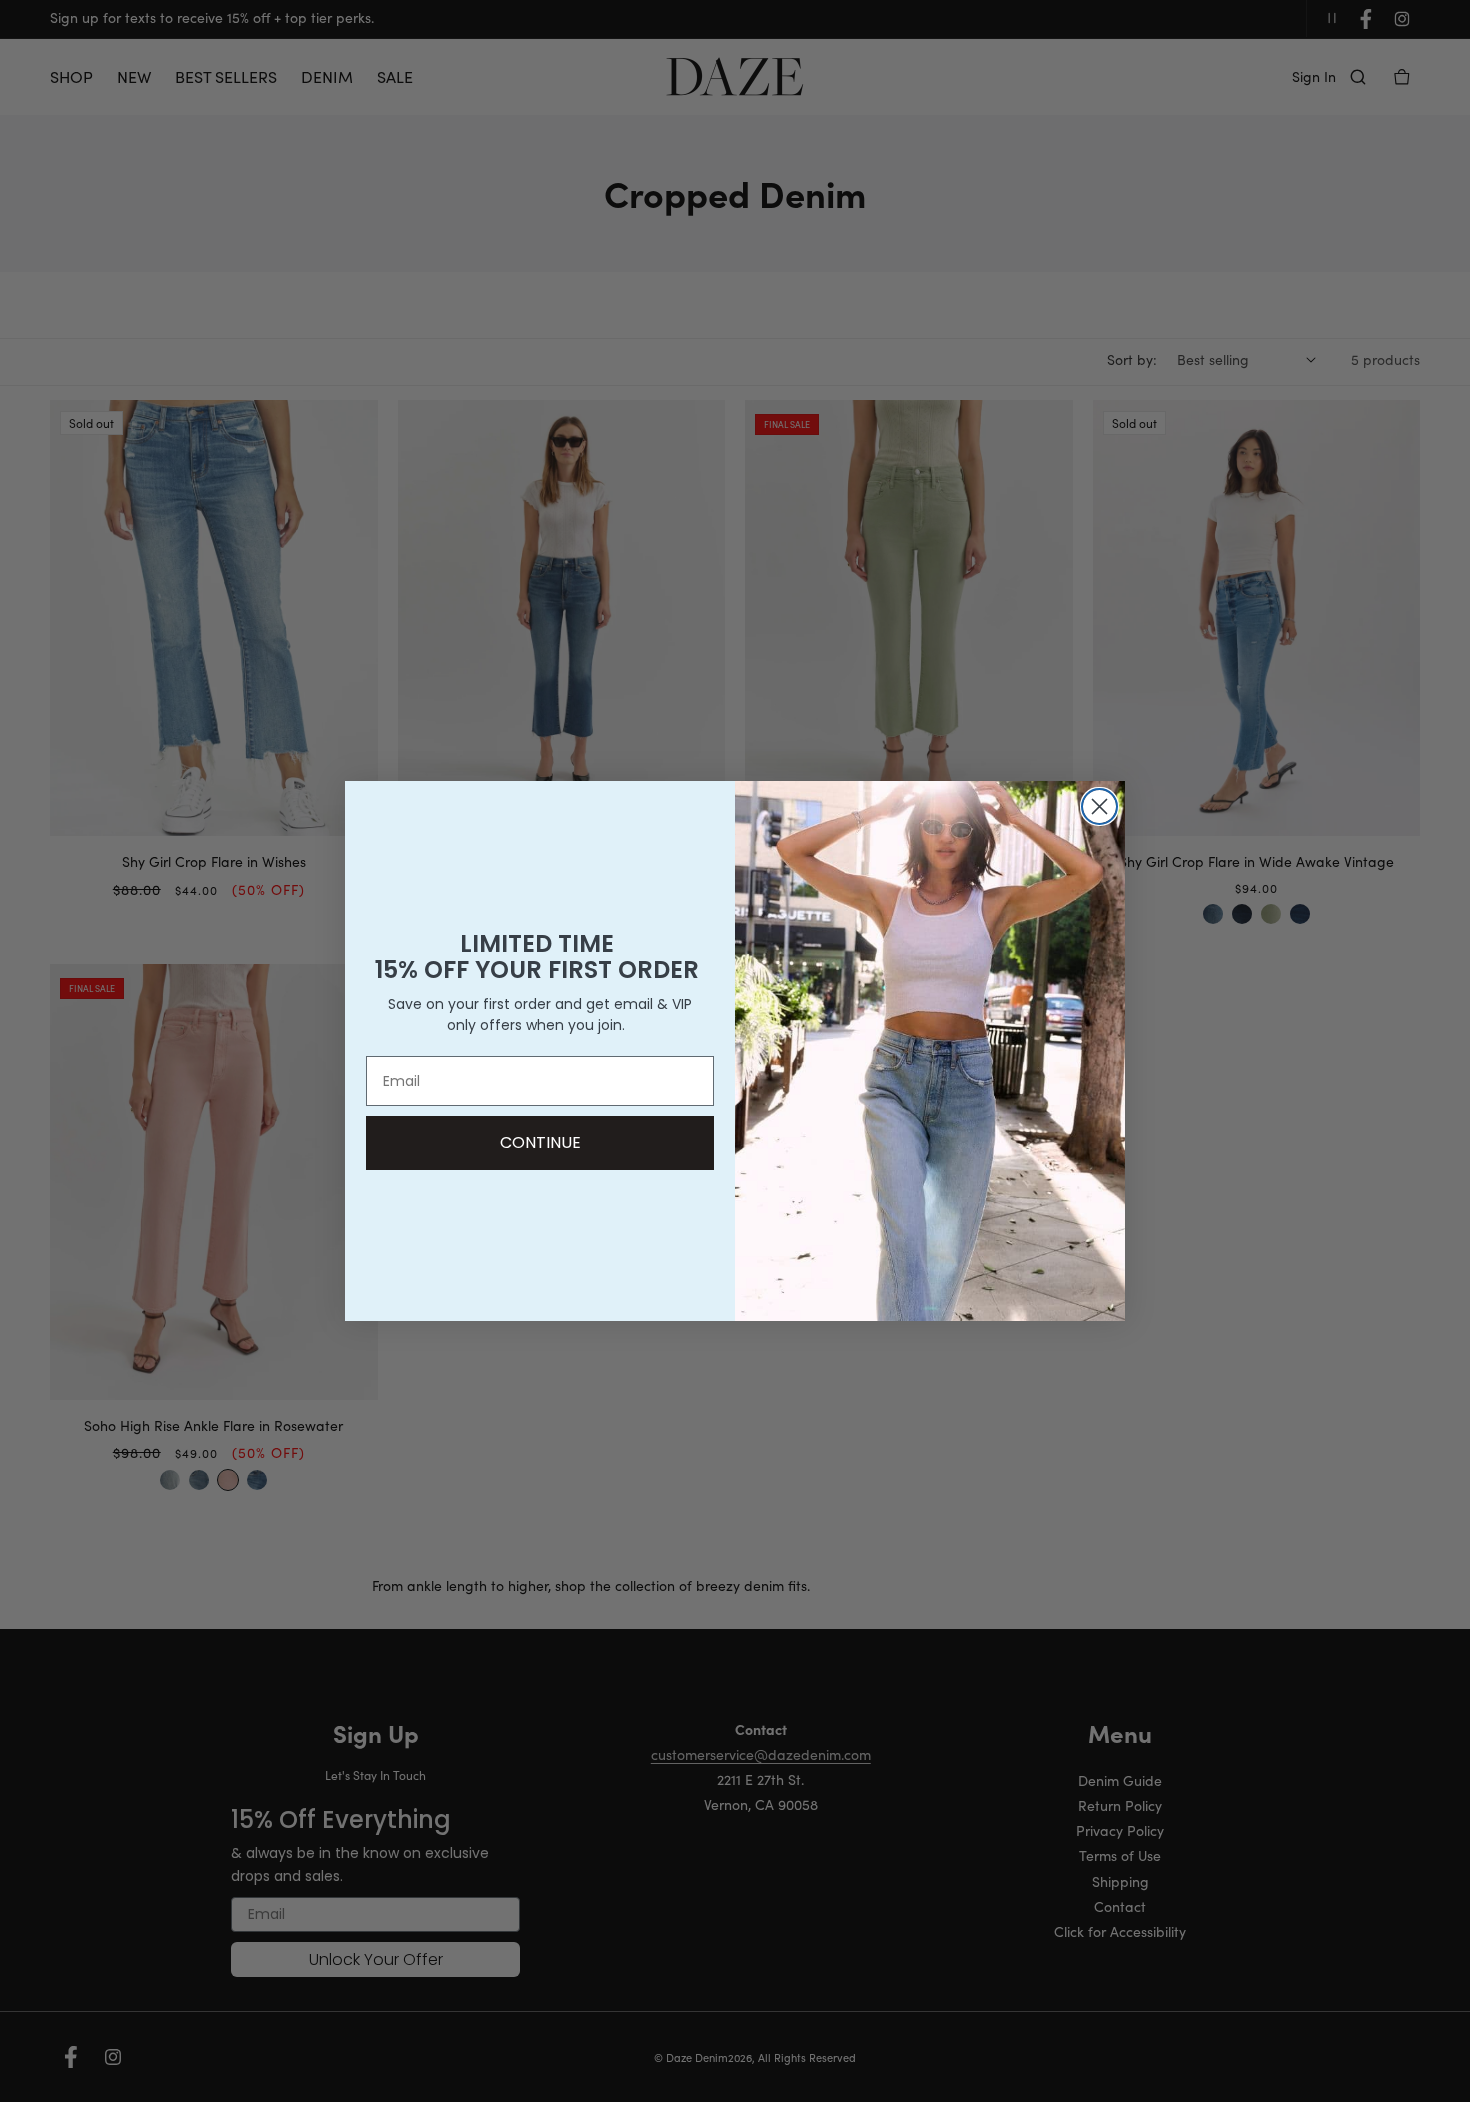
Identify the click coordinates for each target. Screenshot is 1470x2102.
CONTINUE (540, 1142)
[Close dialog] (1099, 806)
